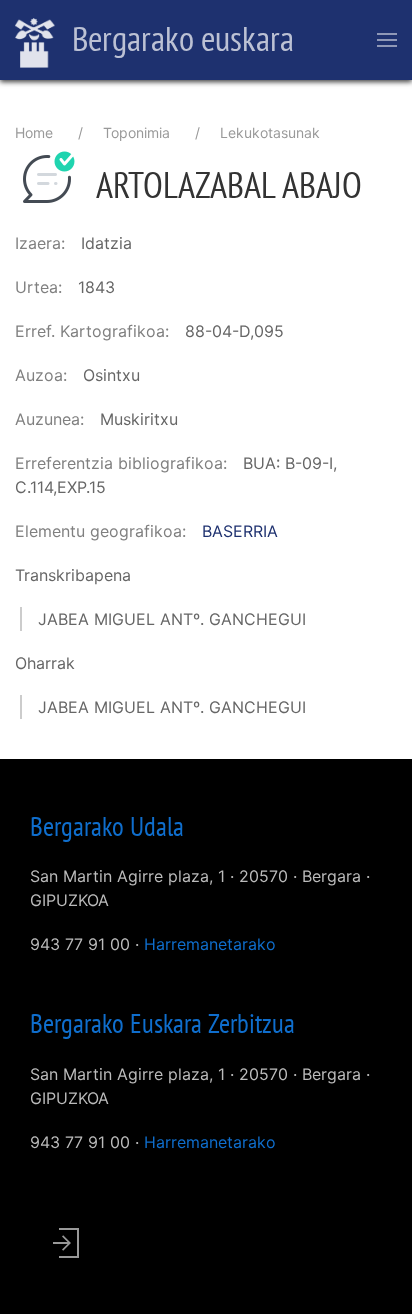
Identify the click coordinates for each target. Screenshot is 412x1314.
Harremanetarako (210, 944)
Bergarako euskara (179, 38)
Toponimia (136, 132)
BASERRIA (240, 531)
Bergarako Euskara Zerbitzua (162, 1023)
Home (34, 132)
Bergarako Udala (107, 826)
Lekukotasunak (270, 132)
